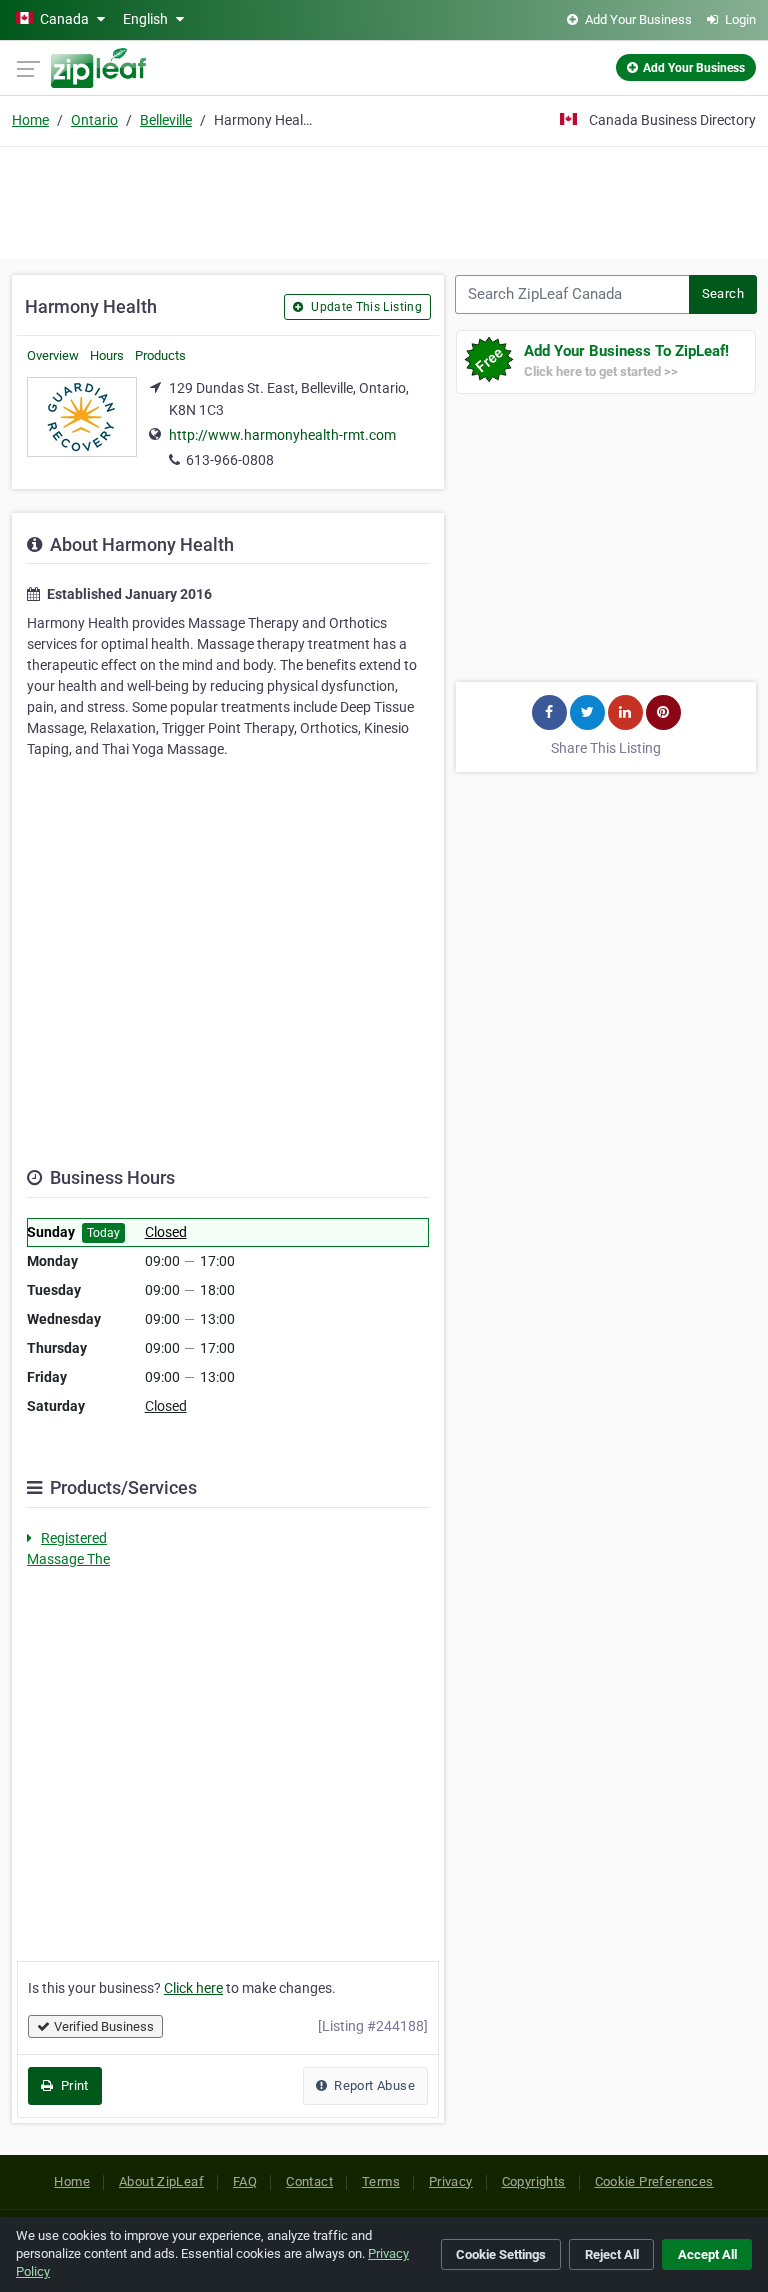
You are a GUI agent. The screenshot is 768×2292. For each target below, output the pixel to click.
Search (723, 293)
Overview (53, 355)
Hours (107, 355)
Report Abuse (373, 2085)
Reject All (612, 2254)
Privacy (451, 2181)
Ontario (94, 120)
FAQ (245, 2181)
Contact (309, 2181)
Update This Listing (365, 307)
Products (160, 355)
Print (72, 2085)
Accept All (707, 2254)
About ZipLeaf (161, 2181)
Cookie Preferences (654, 2181)
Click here (193, 1988)
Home (30, 120)
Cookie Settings (501, 2254)
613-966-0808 (230, 460)
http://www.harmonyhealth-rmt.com (282, 435)
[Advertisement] (384, 200)
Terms (381, 2181)
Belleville (166, 120)
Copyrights (534, 2181)
